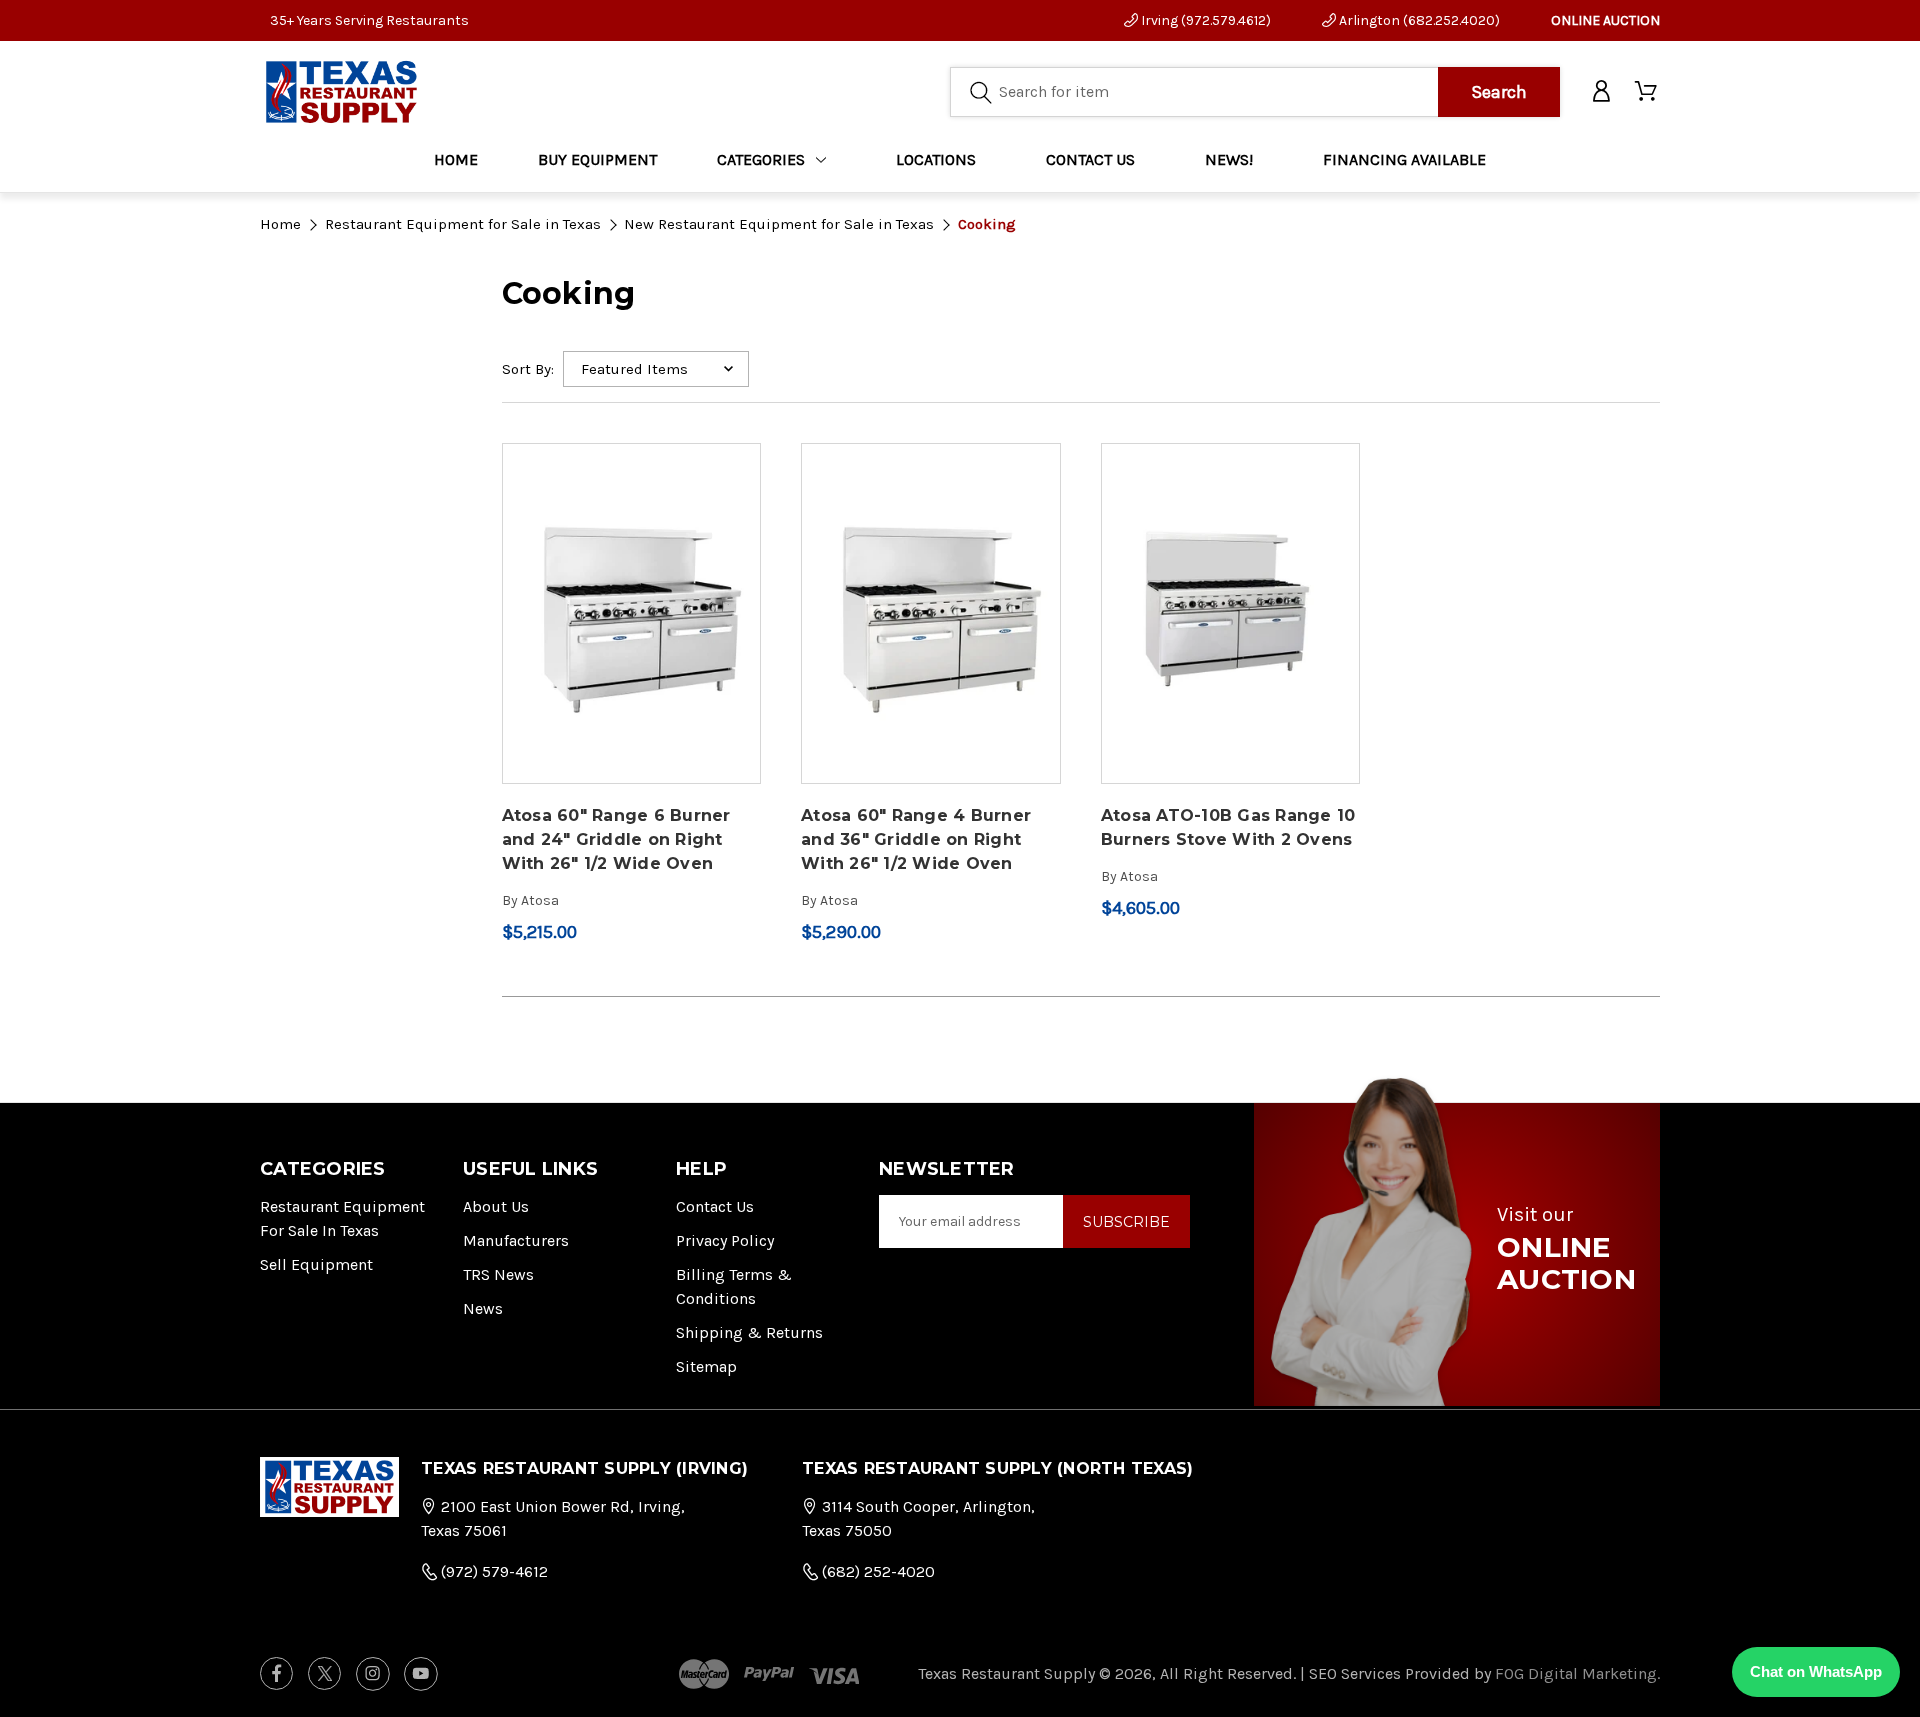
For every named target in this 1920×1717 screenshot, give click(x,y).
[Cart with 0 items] (1647, 92)
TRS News (498, 1274)
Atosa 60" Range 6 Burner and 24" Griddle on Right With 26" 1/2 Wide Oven (616, 839)
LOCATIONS (936, 159)
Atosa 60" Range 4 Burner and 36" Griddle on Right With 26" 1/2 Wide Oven (916, 839)
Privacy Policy (725, 1240)
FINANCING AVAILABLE (1404, 159)
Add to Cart (631, 631)
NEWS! (1229, 159)
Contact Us (715, 1206)
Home (456, 159)
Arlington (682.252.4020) (1418, 20)
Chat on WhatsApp (1816, 1671)
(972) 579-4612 (492, 1571)
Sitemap (706, 1366)
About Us (496, 1206)
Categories (761, 159)
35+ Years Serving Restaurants (369, 20)
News (483, 1308)
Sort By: (528, 369)
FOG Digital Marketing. (1577, 1673)
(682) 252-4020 (876, 1571)
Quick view (631, 596)
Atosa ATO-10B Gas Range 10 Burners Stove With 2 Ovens (1228, 827)
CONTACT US (1090, 159)
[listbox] (656, 369)
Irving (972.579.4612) (1204, 20)
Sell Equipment (316, 1264)
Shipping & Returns (749, 1332)
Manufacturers (516, 1240)
